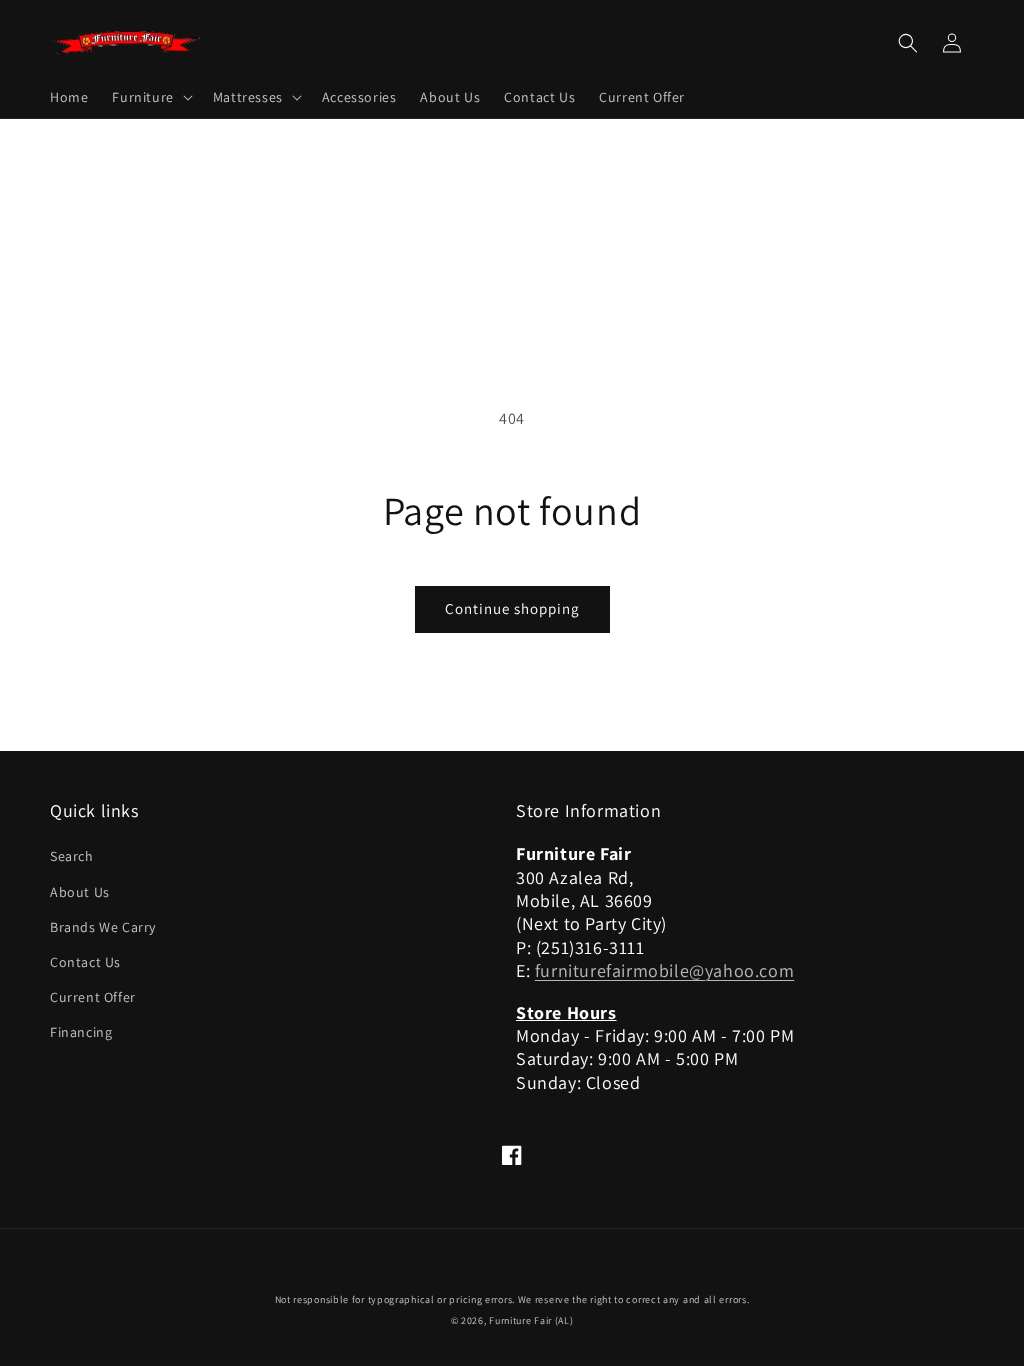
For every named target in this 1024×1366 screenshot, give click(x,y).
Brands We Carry (103, 927)
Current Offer (93, 997)
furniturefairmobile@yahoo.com (664, 970)
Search (72, 856)
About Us (80, 892)
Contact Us (85, 962)
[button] (150, 97)
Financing (81, 1032)
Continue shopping (512, 608)
